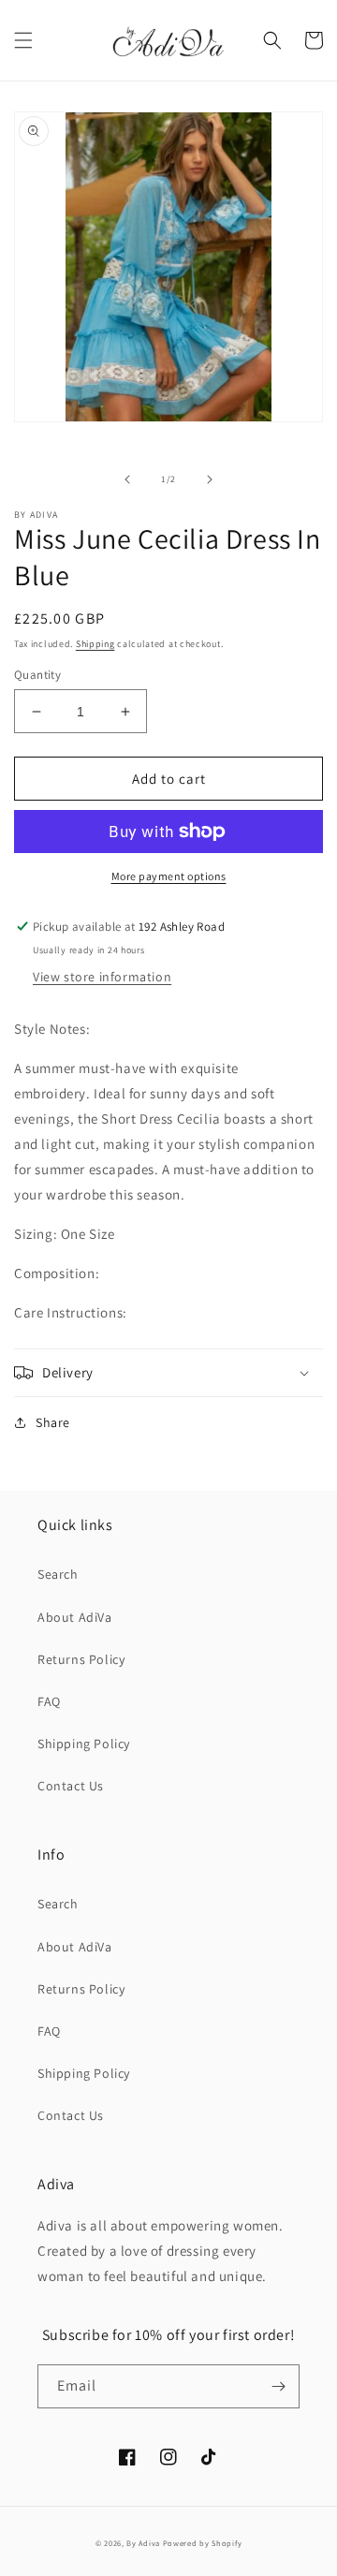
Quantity (37, 675)
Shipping (95, 644)
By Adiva (143, 2543)
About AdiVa (75, 1617)
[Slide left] (127, 479)
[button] (23, 40)
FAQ (49, 1701)
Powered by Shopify (203, 2543)
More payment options (169, 876)
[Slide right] (210, 479)
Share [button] (53, 1422)
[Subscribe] (278, 2386)
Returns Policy (81, 1659)
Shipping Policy (84, 1744)
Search (58, 1574)
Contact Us (71, 1786)
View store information (102, 977)
